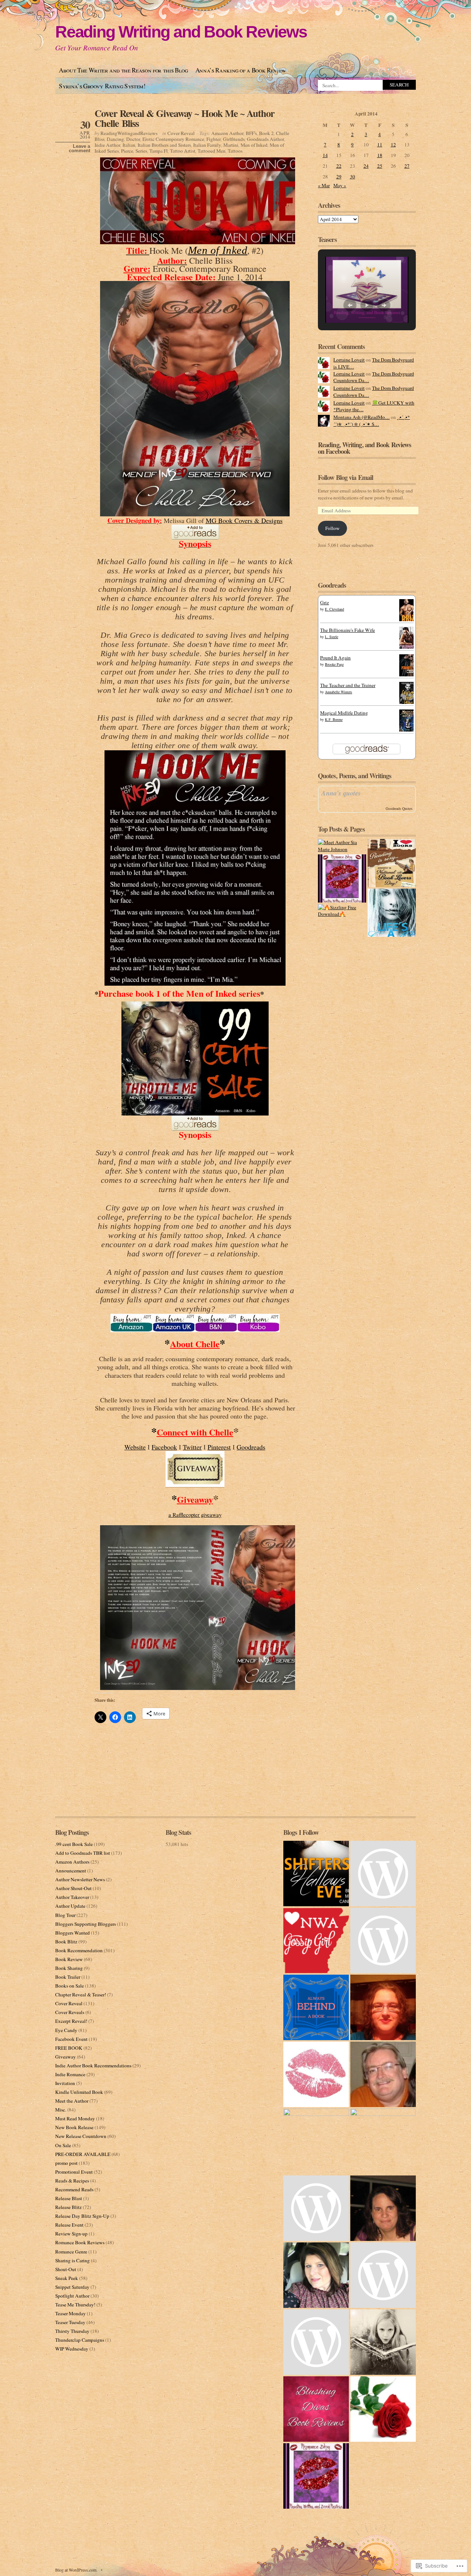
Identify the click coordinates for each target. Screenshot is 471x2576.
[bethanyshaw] (383, 2275)
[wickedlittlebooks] (316, 2342)
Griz (325, 602)
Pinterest (219, 1447)
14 (325, 155)
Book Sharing (69, 1968)
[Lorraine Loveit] (383, 2409)
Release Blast (69, 2198)
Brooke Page (334, 664)
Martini (231, 145)
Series (141, 151)
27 (407, 166)
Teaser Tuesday (70, 2322)
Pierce (127, 151)
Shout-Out (66, 2269)
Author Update (70, 1906)
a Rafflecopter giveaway (195, 1515)
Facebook (164, 1447)
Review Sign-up (71, 2234)
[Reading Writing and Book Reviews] (316, 2476)
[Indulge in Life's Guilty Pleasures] (316, 2141)
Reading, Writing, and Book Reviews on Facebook (364, 448)
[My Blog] (316, 2275)
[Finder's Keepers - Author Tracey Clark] (383, 2007)
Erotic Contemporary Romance (173, 139)
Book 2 (266, 133)
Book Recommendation (79, 1950)
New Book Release (74, 2127)
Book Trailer (68, 1977)
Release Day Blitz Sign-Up (82, 2216)
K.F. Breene (334, 719)
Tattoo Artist (183, 151)
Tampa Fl (159, 151)
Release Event (69, 2225)
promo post (66, 2163)
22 (339, 166)
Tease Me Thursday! (75, 2305)
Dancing (115, 139)
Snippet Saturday (72, 2287)
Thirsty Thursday (72, 2331)
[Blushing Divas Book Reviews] (316, 2409)
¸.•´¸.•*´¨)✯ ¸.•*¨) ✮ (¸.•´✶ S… (372, 421)
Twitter (192, 1447)
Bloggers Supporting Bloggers (86, 1924)
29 (339, 177)
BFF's (251, 133)
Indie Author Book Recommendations (93, 2066)
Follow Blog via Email (346, 477)
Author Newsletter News (80, 1879)
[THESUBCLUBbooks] (383, 1874)
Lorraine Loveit (349, 360)
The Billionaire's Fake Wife (348, 630)
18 (380, 155)
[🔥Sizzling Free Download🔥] (342, 911)
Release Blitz (68, 2207)
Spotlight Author (72, 2296)
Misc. (61, 2110)
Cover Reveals (70, 2012)
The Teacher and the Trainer (348, 685)
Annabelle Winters (339, 692)
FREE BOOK (69, 2048)
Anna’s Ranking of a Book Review (241, 70)
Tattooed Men (212, 151)
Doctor (133, 139)
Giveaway (65, 2057)
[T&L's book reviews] (383, 2208)
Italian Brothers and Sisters (164, 145)
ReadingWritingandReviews (129, 133)
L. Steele (332, 637)
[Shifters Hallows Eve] (316, 1874)
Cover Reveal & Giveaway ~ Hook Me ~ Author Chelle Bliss (185, 118)
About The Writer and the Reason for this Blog (123, 70)
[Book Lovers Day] (392, 863)
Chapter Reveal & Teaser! (81, 1995)
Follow (332, 528)
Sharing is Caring (72, 2260)
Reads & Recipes (72, 2181)
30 (353, 177)
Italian (129, 145)
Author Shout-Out (73, 1888)
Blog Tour (65, 1915)
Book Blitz (66, 1942)
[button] (350, 305)
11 (380, 145)
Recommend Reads (74, 2189)
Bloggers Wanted (72, 1933)
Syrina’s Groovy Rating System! (102, 86)
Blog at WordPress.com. (76, 2570)
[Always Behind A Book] (316, 2007)
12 (393, 145)
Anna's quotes (341, 793)
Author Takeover (72, 1897)
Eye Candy (66, 2030)
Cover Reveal (181, 133)
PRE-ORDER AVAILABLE (83, 2154)
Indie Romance (70, 2074)
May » (340, 185)
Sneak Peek (67, 2278)
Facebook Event (71, 2039)
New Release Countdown (81, 2136)
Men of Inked (254, 145)
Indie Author (107, 145)
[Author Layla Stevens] (316, 2208)
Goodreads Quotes (399, 808)
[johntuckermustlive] (383, 2074)
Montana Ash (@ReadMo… (362, 417)
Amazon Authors (72, 1862)
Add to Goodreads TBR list (83, 1853)
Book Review (69, 1959)
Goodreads (251, 1447)
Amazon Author (227, 133)
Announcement (71, 1871)
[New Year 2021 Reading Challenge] (342, 878)
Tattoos (235, 151)
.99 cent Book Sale (74, 1844)
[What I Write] (316, 2074)
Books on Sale (70, 1986)
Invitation (65, 2083)
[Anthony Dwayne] (383, 1940)
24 (366, 166)
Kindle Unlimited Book (79, 2092)
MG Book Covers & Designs (244, 520)
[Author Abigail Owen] (383, 2141)
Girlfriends (234, 139)
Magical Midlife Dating (344, 713)
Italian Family (207, 145)
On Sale (63, 2145)
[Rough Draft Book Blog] (383, 2342)
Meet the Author (72, 2101)
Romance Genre (71, 2252)
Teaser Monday (70, 2313)
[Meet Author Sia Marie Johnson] (342, 846)
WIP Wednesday (72, 2349)
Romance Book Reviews (80, 2242)
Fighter (214, 139)
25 (380, 166)
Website (135, 1447)
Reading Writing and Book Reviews (181, 32)
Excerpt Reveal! (71, 2021)
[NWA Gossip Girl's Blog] (316, 1940)
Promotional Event (74, 2172)
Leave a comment (79, 149)
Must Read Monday (75, 2118)
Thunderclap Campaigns (80, 2340)
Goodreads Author (265, 139)
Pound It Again (335, 658)
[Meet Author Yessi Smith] (392, 913)
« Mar (324, 185)
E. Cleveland (334, 609)
